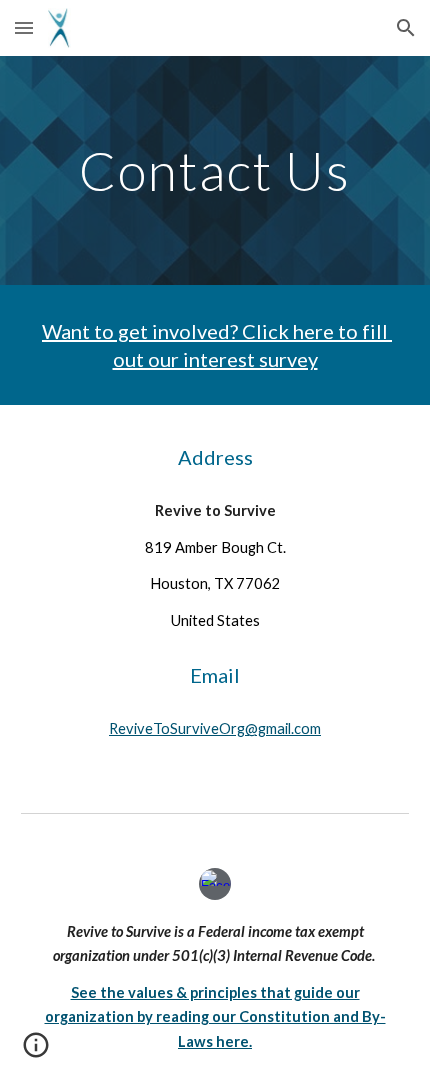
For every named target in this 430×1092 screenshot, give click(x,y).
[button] (24, 27)
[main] (215, 170)
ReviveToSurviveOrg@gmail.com (215, 728)
